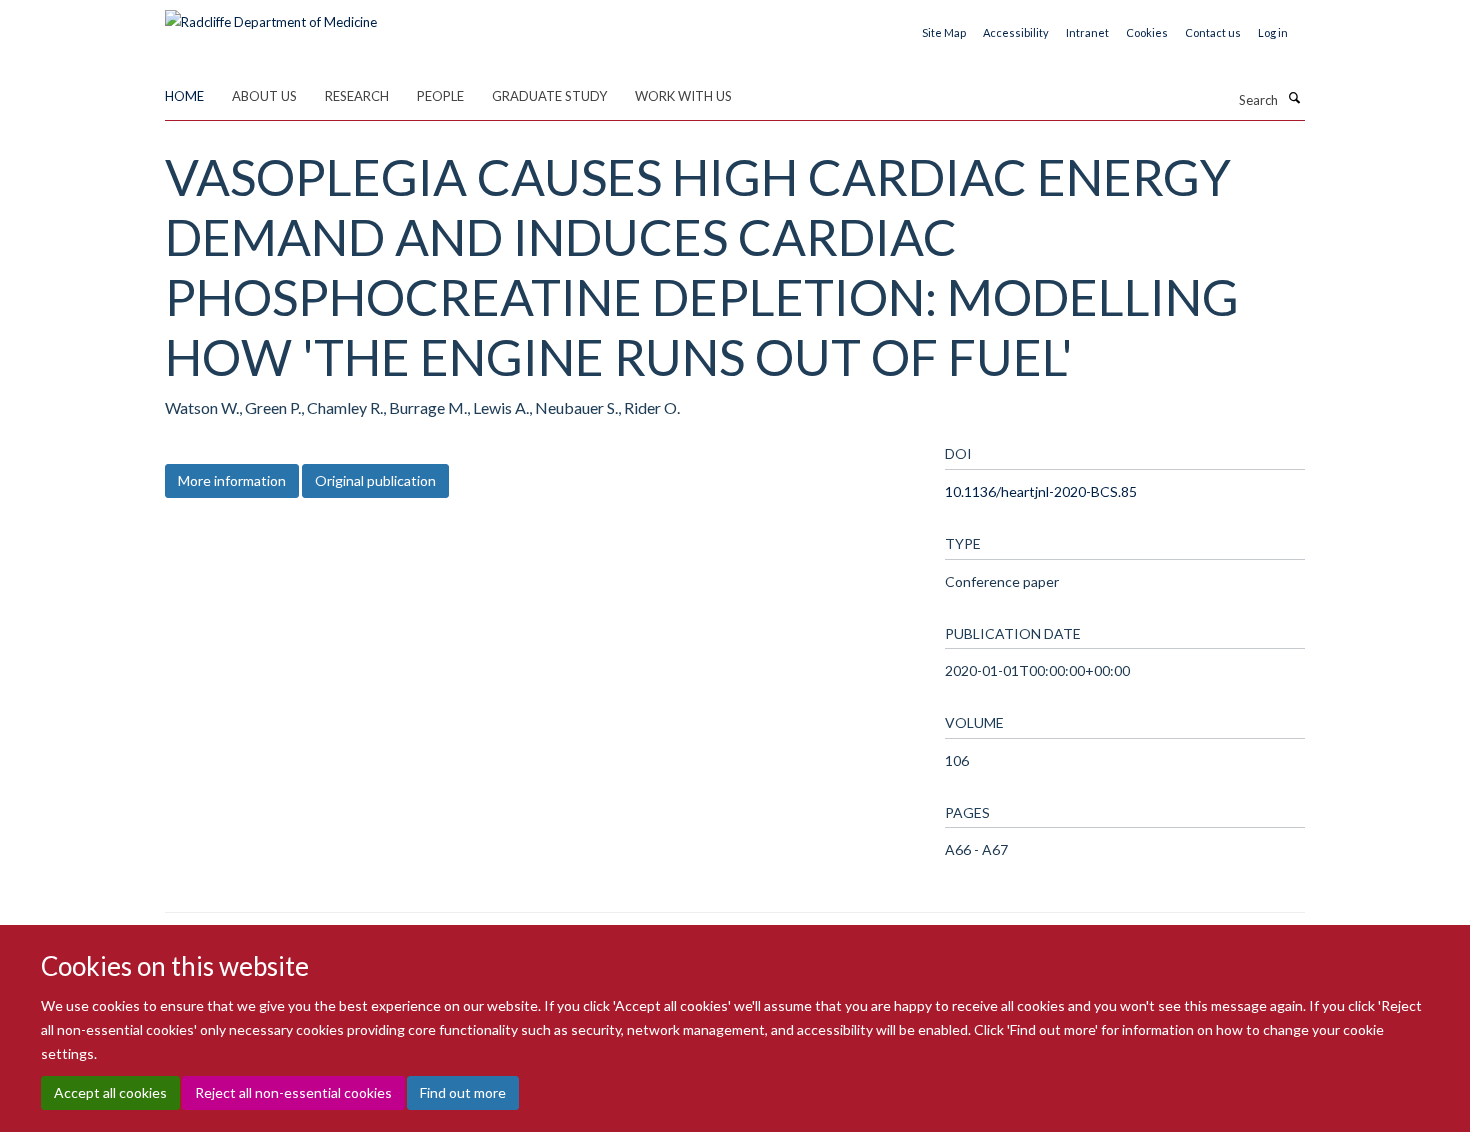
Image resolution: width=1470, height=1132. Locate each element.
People (440, 96)
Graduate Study (549, 96)
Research (357, 96)
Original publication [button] (375, 480)
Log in (1273, 32)
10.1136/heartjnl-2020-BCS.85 (1041, 491)
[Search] (1294, 98)
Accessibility (1016, 32)
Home (184, 96)
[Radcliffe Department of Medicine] (271, 15)
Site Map (944, 32)
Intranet (1087, 32)
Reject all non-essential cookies (293, 1092)
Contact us (1213, 32)
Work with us (683, 96)
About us (264, 96)
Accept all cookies (110, 1092)
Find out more (463, 1092)
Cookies (1147, 32)
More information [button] (232, 480)
